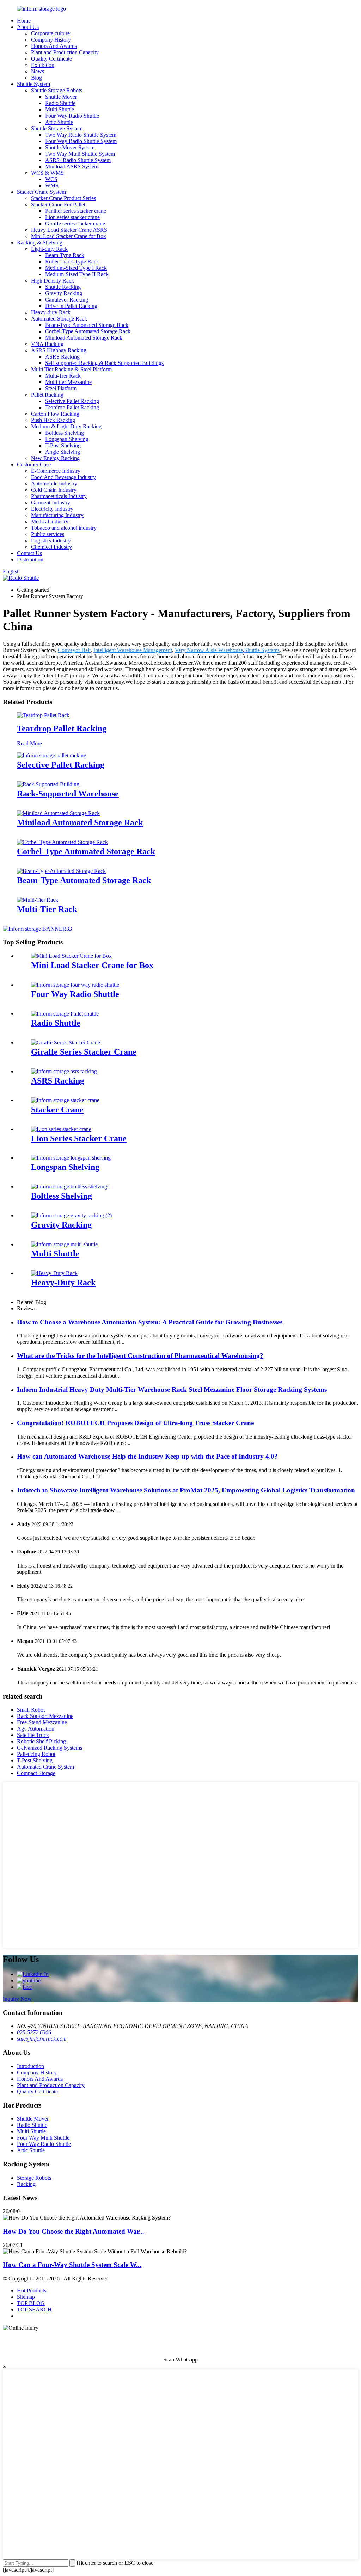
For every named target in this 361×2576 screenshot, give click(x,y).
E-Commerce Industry (56, 471)
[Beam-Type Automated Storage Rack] (61, 871)
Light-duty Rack (49, 249)
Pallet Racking (47, 395)
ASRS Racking (62, 357)
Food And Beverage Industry (63, 477)
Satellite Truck (33, 1735)
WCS (51, 179)
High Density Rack (53, 281)
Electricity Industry (52, 509)
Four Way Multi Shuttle (43, 2138)
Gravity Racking (64, 293)
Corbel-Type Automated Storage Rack (88, 331)
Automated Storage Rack (59, 319)
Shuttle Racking (63, 287)
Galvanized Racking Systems (50, 1748)
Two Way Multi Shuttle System (80, 154)
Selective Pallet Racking (72, 401)
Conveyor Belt (74, 650)
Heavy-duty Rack (51, 312)
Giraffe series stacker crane (75, 224)
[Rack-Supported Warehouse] (48, 784)
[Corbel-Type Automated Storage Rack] (62, 842)
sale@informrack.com (42, 2039)
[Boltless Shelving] (70, 1187)
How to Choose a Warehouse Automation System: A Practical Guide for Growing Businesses (150, 1322)
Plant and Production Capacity (65, 52)
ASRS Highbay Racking (59, 350)
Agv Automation (36, 1729)
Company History (51, 40)
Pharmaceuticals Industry (59, 496)
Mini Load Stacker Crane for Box (69, 236)
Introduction (30, 2066)
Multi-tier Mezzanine (68, 382)
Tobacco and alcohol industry (64, 528)
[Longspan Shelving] (71, 1158)
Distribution (30, 560)
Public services (48, 534)
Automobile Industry (54, 483)
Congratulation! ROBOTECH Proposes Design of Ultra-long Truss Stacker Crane (135, 1423)
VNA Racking (47, 344)
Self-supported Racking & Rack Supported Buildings (104, 363)
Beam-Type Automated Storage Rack (87, 325)
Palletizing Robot (36, 1754)
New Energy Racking (55, 458)
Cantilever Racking (67, 300)
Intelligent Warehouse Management (133, 650)
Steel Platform (61, 388)
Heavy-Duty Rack (63, 1283)
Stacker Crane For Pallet (58, 204)
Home (24, 21)
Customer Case (34, 464)
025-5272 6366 (34, 2032)
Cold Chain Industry (54, 490)
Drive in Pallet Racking (71, 306)
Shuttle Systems (262, 650)
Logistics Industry (51, 541)
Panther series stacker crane (76, 211)
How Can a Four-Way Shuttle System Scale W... (72, 2265)
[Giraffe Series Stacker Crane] (66, 1042)
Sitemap (26, 2297)
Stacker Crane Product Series (63, 198)
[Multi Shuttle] (64, 1244)
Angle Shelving (63, 452)
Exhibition (43, 65)
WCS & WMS (47, 173)
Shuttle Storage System (57, 128)
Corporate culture (50, 33)
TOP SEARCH (34, 2310)
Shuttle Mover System (70, 147)
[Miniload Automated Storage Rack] (58, 813)
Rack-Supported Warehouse (68, 794)
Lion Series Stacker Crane (79, 1138)
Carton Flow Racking (55, 414)
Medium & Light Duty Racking (66, 426)
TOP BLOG (31, 2303)
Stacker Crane (57, 1110)
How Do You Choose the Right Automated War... (74, 2231)
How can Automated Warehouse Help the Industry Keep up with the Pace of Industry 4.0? (147, 1456)
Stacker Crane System (41, 192)
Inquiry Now (17, 1999)
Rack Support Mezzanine (45, 1716)
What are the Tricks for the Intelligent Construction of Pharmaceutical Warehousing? (140, 1356)
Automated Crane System (45, 1767)
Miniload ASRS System (72, 166)
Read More (29, 743)
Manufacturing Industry (57, 515)
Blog (36, 78)
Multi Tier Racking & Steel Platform (71, 369)
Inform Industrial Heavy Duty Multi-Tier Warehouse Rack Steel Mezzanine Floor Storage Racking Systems (172, 1389)
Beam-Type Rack (65, 255)
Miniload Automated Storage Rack (84, 338)
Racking (26, 2184)
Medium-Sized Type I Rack (76, 268)
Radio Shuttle (60, 103)
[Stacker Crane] (65, 1100)
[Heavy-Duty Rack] (54, 1273)
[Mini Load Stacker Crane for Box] (71, 956)
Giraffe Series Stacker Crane (84, 1052)
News (38, 71)
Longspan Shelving (67, 439)
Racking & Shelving (40, 243)
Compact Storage (36, 1773)
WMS (52, 185)
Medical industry (50, 522)
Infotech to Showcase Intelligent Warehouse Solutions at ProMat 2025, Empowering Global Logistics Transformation (186, 1490)
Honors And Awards (54, 46)
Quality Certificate (51, 59)
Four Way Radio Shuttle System (81, 141)
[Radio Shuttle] (65, 1014)
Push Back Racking (53, 420)
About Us (28, 27)
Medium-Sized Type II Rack (77, 274)
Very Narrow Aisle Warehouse (209, 650)
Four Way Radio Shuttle (72, 116)
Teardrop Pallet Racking (72, 407)
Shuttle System (33, 84)
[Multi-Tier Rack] (38, 900)
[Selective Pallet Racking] (52, 755)
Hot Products (32, 2291)
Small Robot (31, 1710)
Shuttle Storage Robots (57, 90)
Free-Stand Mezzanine (42, 1722)
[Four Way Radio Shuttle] (75, 985)
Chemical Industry (51, 547)
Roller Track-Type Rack (72, 262)
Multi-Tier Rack (63, 376)
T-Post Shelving (63, 445)
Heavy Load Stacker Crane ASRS (69, 230)
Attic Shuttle (59, 122)
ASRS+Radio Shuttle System (78, 160)
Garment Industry (51, 502)
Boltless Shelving (65, 433)
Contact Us (29, 553)
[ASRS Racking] (64, 1071)
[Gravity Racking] (71, 1215)
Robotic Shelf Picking (41, 1741)
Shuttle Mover (61, 97)
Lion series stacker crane (72, 217)
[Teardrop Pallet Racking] (43, 715)
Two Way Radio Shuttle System (81, 135)
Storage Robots (34, 2178)
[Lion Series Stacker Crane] (61, 1129)
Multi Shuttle (60, 109)
